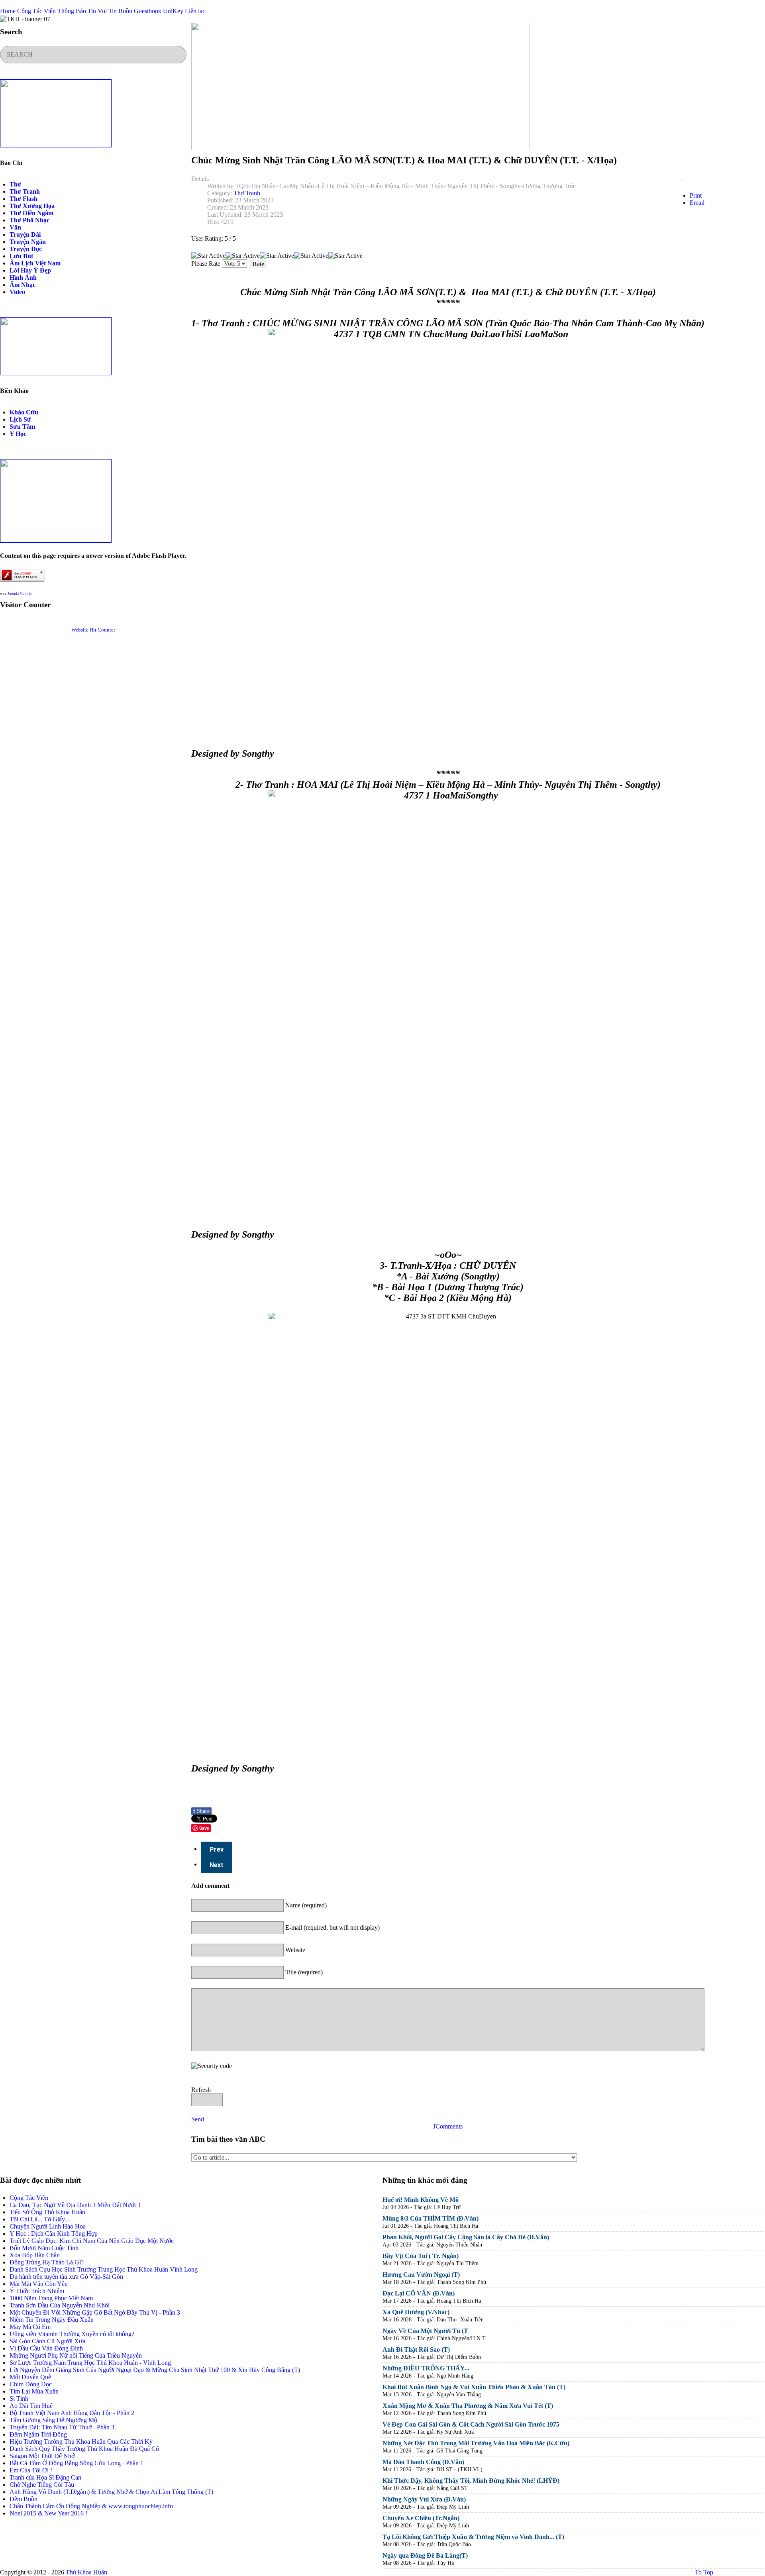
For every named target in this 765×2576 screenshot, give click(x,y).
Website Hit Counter (93, 630)
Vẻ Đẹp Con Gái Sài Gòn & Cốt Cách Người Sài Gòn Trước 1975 (471, 2424)
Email (697, 203)
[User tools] (683, 179)
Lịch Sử (20, 419)
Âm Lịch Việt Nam (35, 263)
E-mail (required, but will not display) (332, 1928)
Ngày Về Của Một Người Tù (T (425, 2331)
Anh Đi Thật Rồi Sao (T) (416, 2349)
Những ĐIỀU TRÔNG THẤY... (426, 2368)
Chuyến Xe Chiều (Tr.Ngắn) (421, 2518)
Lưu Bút (21, 256)
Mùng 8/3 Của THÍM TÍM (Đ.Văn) (431, 2218)
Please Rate (206, 264)
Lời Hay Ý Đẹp (30, 270)
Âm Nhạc (23, 285)
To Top (703, 2572)
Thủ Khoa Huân (86, 2572)
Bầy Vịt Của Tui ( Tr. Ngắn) (421, 2256)
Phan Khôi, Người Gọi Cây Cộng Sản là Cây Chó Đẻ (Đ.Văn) (466, 2237)
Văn (15, 227)
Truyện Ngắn (28, 242)
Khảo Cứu (24, 412)
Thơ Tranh (25, 191)
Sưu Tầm (22, 427)
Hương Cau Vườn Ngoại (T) (421, 2275)
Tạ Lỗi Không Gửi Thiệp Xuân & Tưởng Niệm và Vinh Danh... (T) (473, 2537)
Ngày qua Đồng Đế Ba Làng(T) (425, 2555)
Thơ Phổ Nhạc (29, 220)
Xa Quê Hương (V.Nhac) (416, 2312)
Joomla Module (20, 594)
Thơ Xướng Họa (32, 206)
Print (696, 195)
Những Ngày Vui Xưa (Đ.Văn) (424, 2499)
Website (295, 1950)
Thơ (15, 184)
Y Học (18, 434)
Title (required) (304, 1972)
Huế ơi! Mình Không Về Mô (421, 2200)
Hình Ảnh (23, 278)
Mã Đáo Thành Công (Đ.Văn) (423, 2462)
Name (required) (306, 1905)
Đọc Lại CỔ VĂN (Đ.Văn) (419, 2293)
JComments (448, 2126)
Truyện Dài (25, 234)
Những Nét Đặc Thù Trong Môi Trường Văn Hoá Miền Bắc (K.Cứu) (476, 2443)
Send (198, 2119)
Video (17, 292)
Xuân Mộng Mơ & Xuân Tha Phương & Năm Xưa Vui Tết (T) (468, 2406)
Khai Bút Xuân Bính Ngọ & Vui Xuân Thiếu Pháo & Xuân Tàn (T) (474, 2387)
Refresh (201, 2090)
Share (201, 1811)
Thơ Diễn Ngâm (31, 213)
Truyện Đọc (26, 249)
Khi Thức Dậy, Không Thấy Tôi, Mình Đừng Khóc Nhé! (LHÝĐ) (471, 2481)
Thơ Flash (24, 199)
